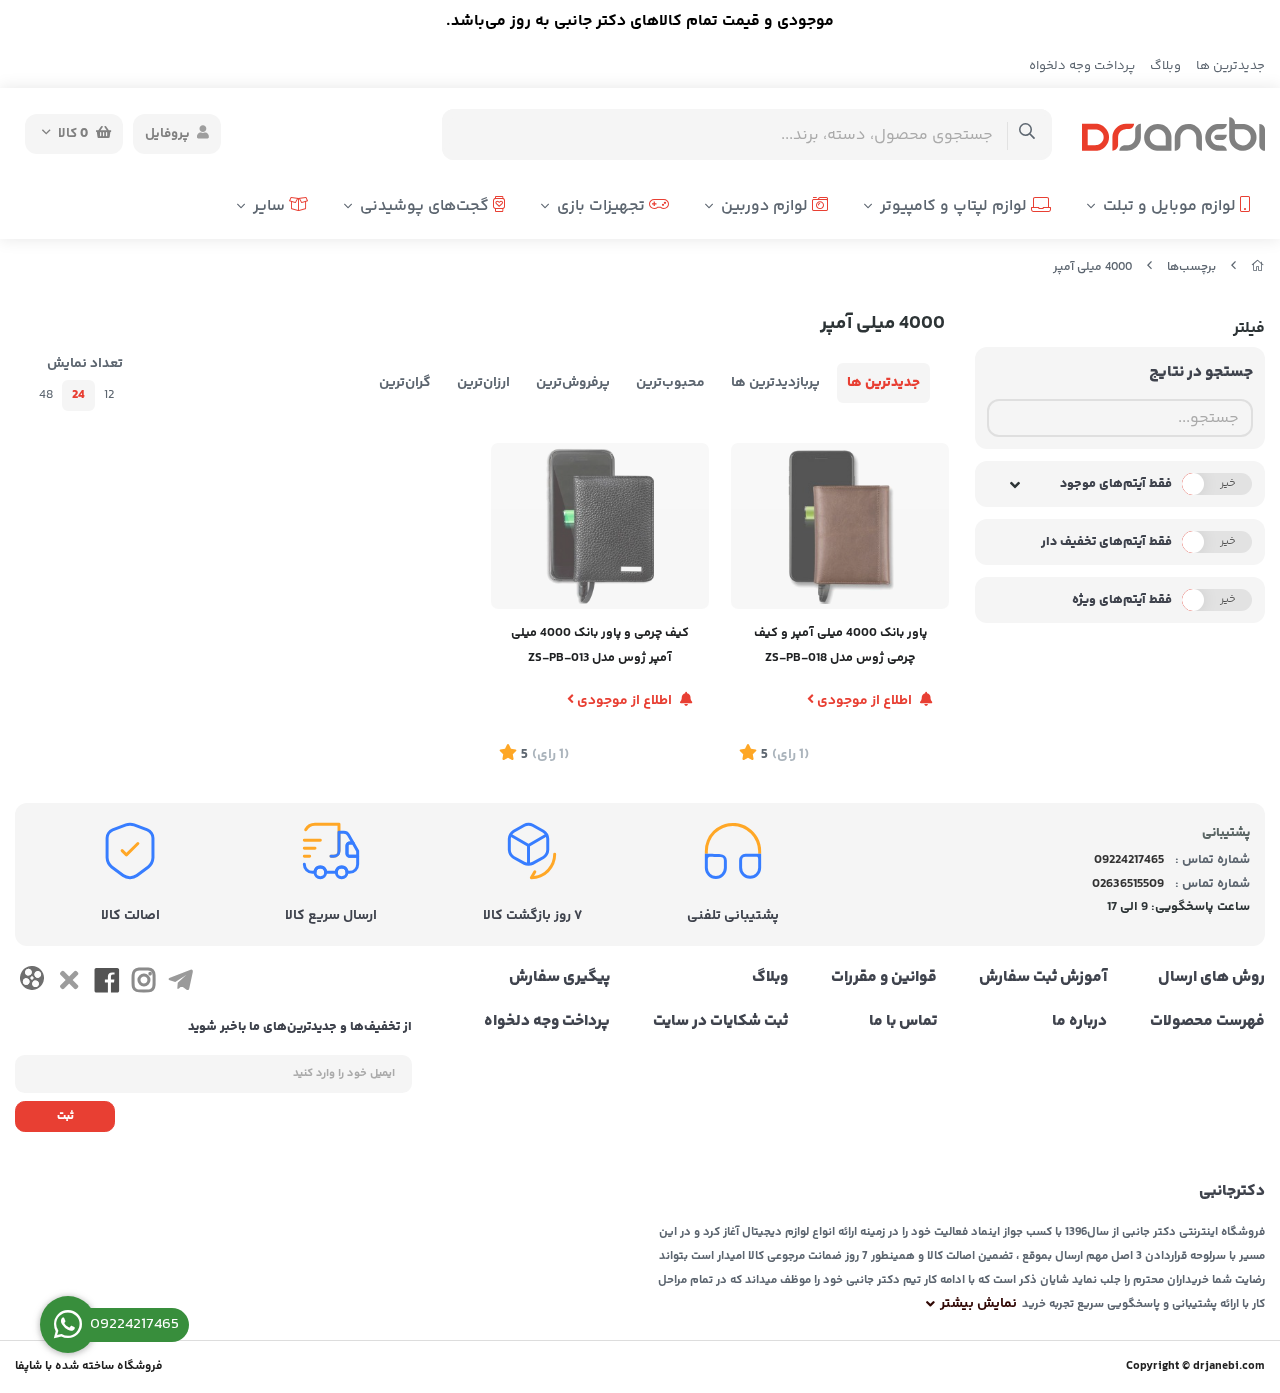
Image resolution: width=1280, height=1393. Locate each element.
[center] (1027, 134)
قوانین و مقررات (884, 978)
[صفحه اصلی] (1258, 267)
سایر (271, 206)
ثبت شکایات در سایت (720, 1022)
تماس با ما (903, 1022)
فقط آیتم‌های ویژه (1122, 600)
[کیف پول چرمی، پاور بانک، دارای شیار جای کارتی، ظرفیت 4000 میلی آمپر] (600, 526)
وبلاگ (1165, 66)
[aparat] (31, 982)
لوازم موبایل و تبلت (1171, 206)
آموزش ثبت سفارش (1043, 978)
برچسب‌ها (1191, 267)
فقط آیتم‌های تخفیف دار (1106, 542)
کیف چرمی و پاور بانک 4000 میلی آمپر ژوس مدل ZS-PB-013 (600, 645)
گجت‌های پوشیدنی (426, 206)
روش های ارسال (1211, 978)
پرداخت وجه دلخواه (1082, 66)
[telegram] (180, 984)
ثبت (65, 1116)
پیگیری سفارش (559, 978)
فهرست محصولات (1207, 1022)
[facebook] (106, 984)
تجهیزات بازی (603, 206)
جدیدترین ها (1230, 66)
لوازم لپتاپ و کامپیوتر (955, 206)
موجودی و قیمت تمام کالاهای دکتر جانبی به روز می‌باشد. (640, 21)
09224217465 (1129, 860)
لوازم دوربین (766, 206)
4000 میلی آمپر (1092, 267)
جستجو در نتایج (1201, 372)
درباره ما (1079, 1022)
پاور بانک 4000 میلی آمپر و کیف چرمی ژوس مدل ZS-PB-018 (840, 645)
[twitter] (68, 984)
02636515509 (1128, 884)
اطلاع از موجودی (864, 701)
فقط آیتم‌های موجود (1116, 484)
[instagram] (143, 984)
